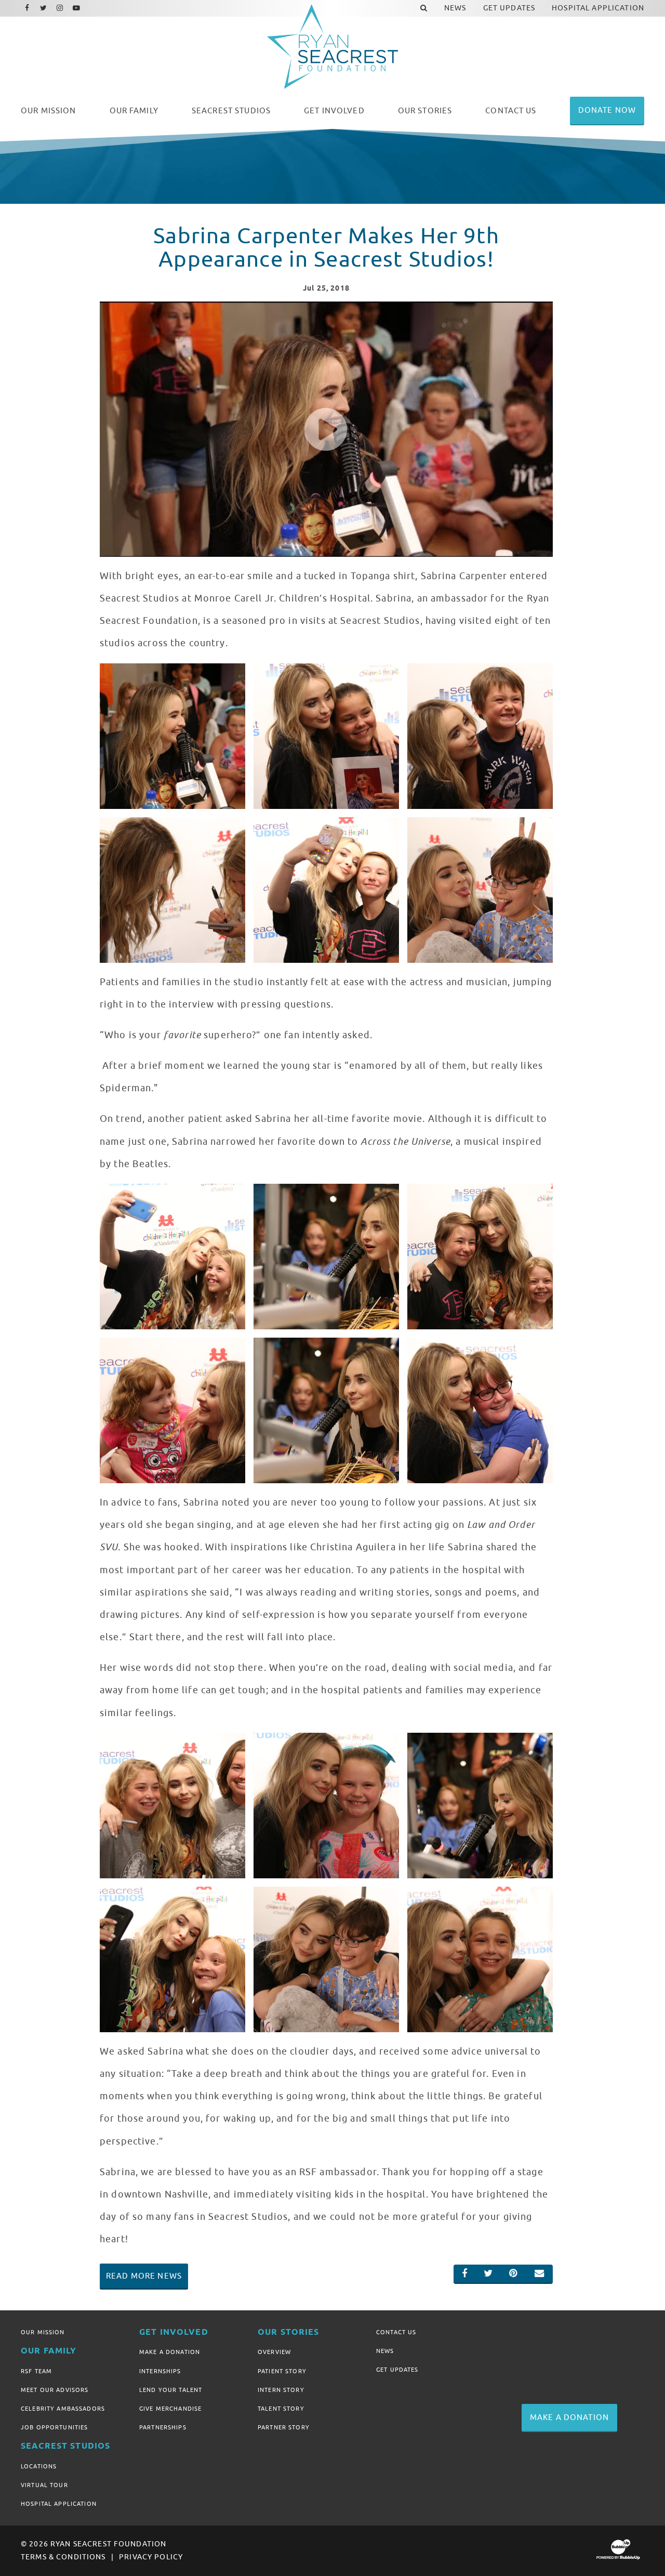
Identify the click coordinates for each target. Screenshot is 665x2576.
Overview (274, 2352)
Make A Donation (170, 2352)
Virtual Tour (44, 2485)
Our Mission (43, 2332)
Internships (160, 2371)
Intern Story (281, 2390)
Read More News (144, 2276)
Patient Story (282, 2371)
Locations (39, 2466)
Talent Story (281, 2409)
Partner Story (284, 2427)
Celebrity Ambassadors (63, 2409)
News (385, 2351)
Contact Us (396, 2332)
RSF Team (36, 2371)
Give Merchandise (170, 2409)
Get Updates (397, 2370)
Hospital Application (59, 2504)
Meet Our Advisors (55, 2390)
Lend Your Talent (171, 2390)
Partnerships (163, 2427)
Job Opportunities (54, 2427)
